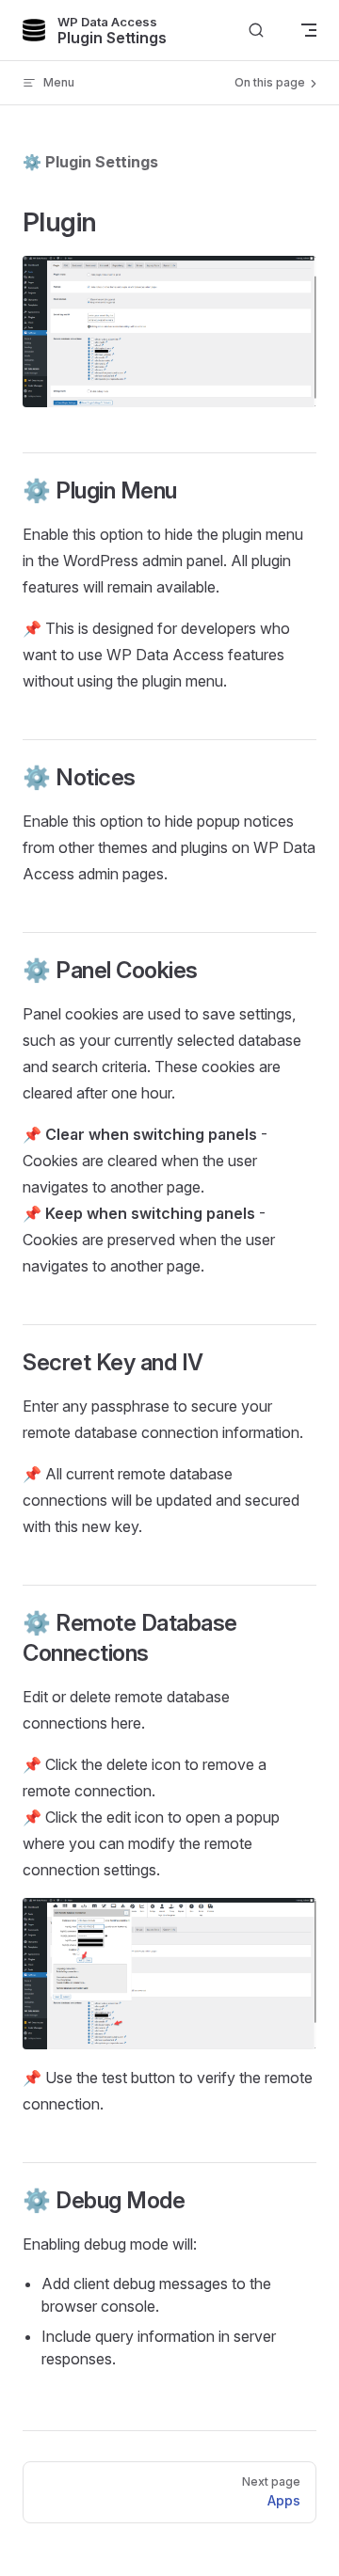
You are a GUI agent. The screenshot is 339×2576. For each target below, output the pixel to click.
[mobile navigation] (309, 30)
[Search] (256, 31)
